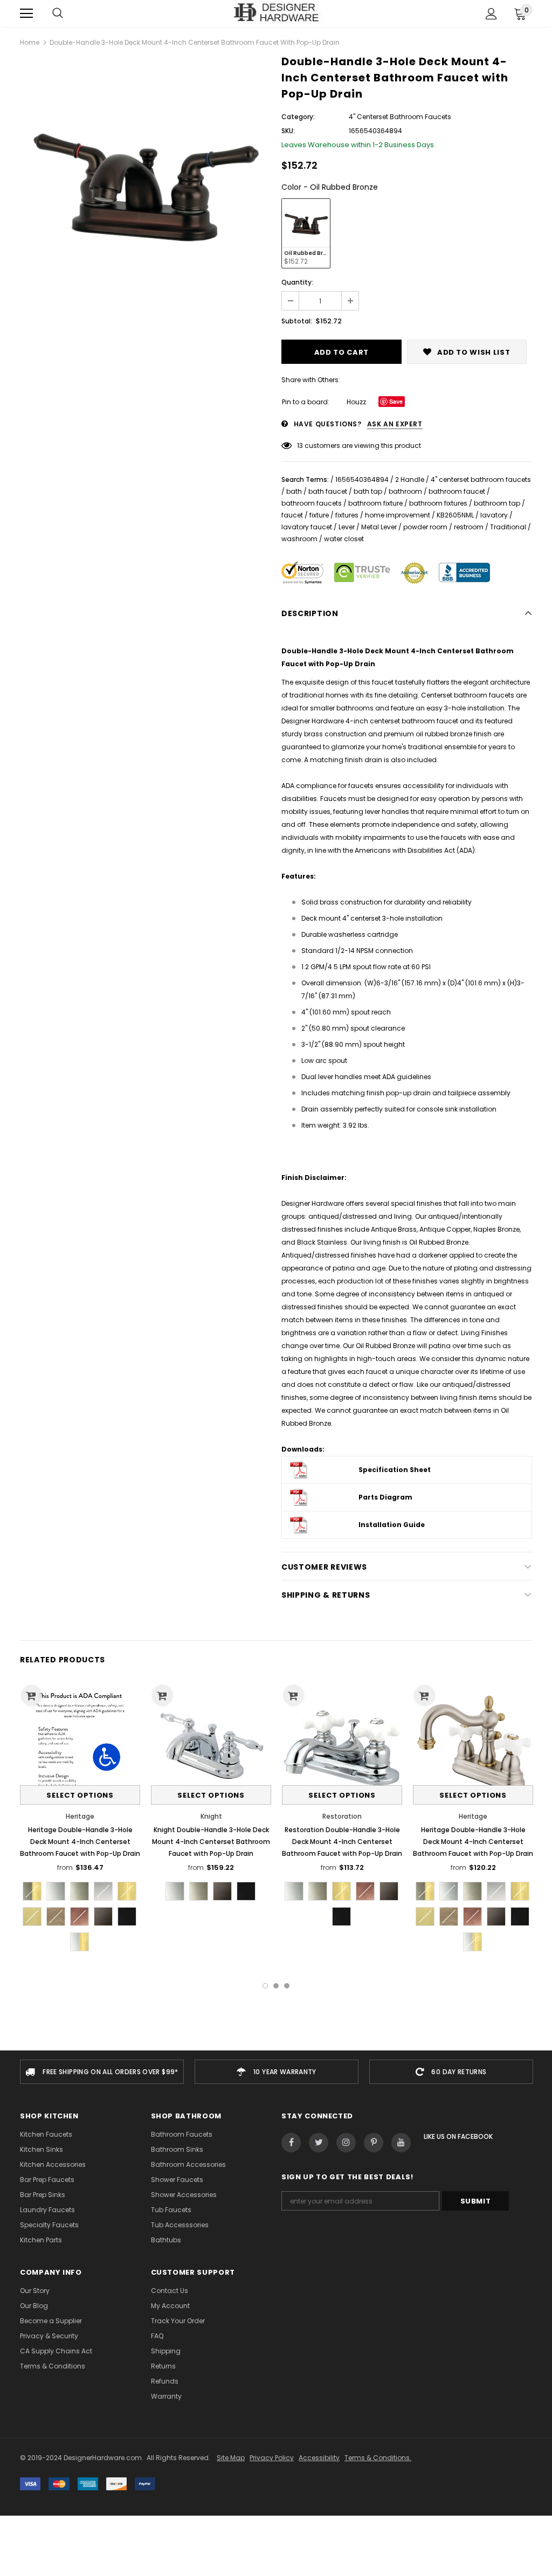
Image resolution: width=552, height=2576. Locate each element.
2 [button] (276, 1986)
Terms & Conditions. (378, 2458)
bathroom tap (497, 503)
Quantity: (297, 282)
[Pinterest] (374, 2143)
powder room (425, 527)
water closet (344, 539)
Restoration (342, 1816)
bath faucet (328, 491)
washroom (299, 539)
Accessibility (319, 2458)
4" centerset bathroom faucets (481, 479)
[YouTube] (401, 2143)
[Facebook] (291, 2143)
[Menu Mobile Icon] (26, 13)
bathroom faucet (457, 491)
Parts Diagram (385, 1497)
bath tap (368, 491)
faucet (292, 515)
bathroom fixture (375, 503)
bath (294, 491)
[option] (145, 182)
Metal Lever (379, 527)
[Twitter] (319, 2143)
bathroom (405, 491)
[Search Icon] (58, 13)
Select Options (80, 1795)
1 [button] (265, 1986)
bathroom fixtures (438, 503)
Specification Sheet (395, 1470)
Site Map (231, 2458)
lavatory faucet (307, 527)
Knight (211, 1816)
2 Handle (410, 479)
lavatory (494, 515)
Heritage (80, 1816)
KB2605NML (455, 515)
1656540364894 (362, 479)
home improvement (398, 515)
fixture (319, 515)
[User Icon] (491, 14)
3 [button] (287, 1986)
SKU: (288, 131)
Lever (347, 527)
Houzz (356, 402)
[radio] (306, 233)
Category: (298, 117)
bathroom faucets (312, 503)
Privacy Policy (272, 2458)
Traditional (508, 527)
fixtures (347, 515)
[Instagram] (346, 2143)
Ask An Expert (395, 424)
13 (300, 446)
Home (30, 42)
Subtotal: (297, 321)
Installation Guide (392, 1525)
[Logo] (276, 13)
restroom (469, 527)
